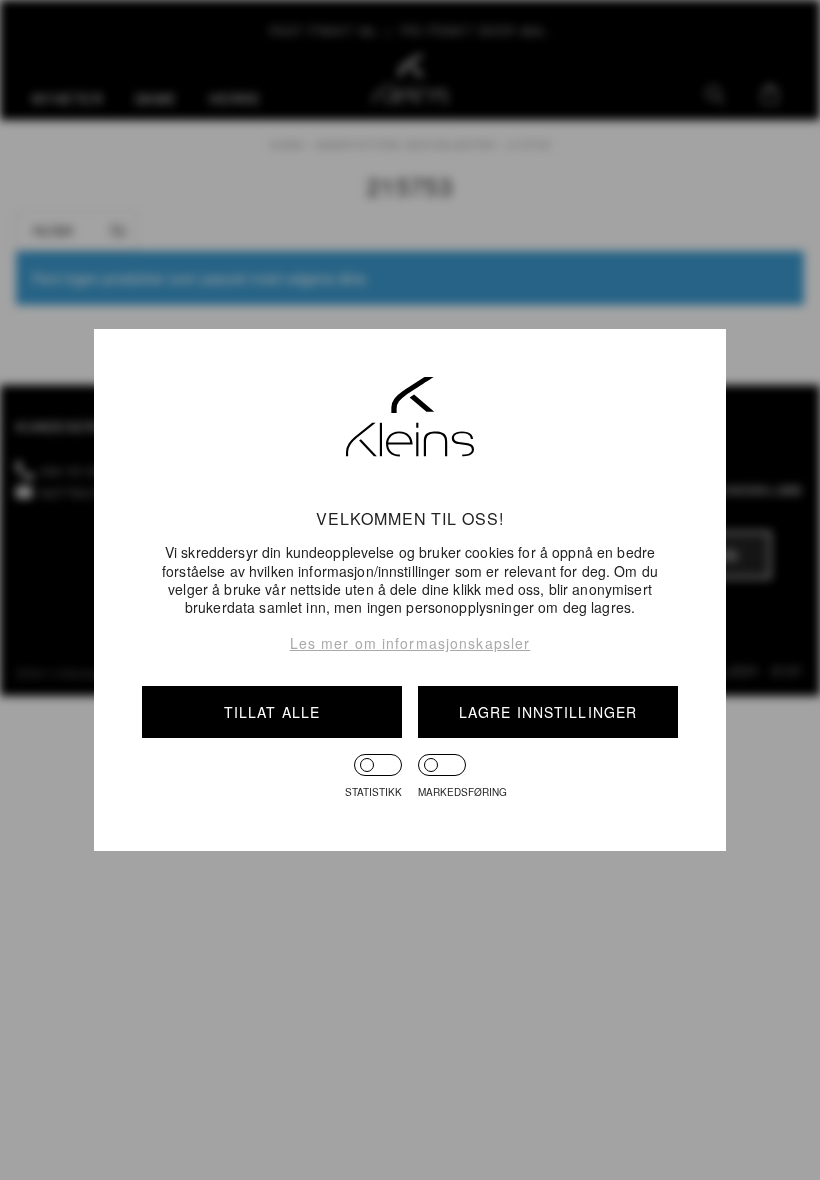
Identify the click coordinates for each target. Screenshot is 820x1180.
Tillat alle (272, 712)
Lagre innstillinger (548, 712)
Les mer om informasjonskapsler (410, 643)
